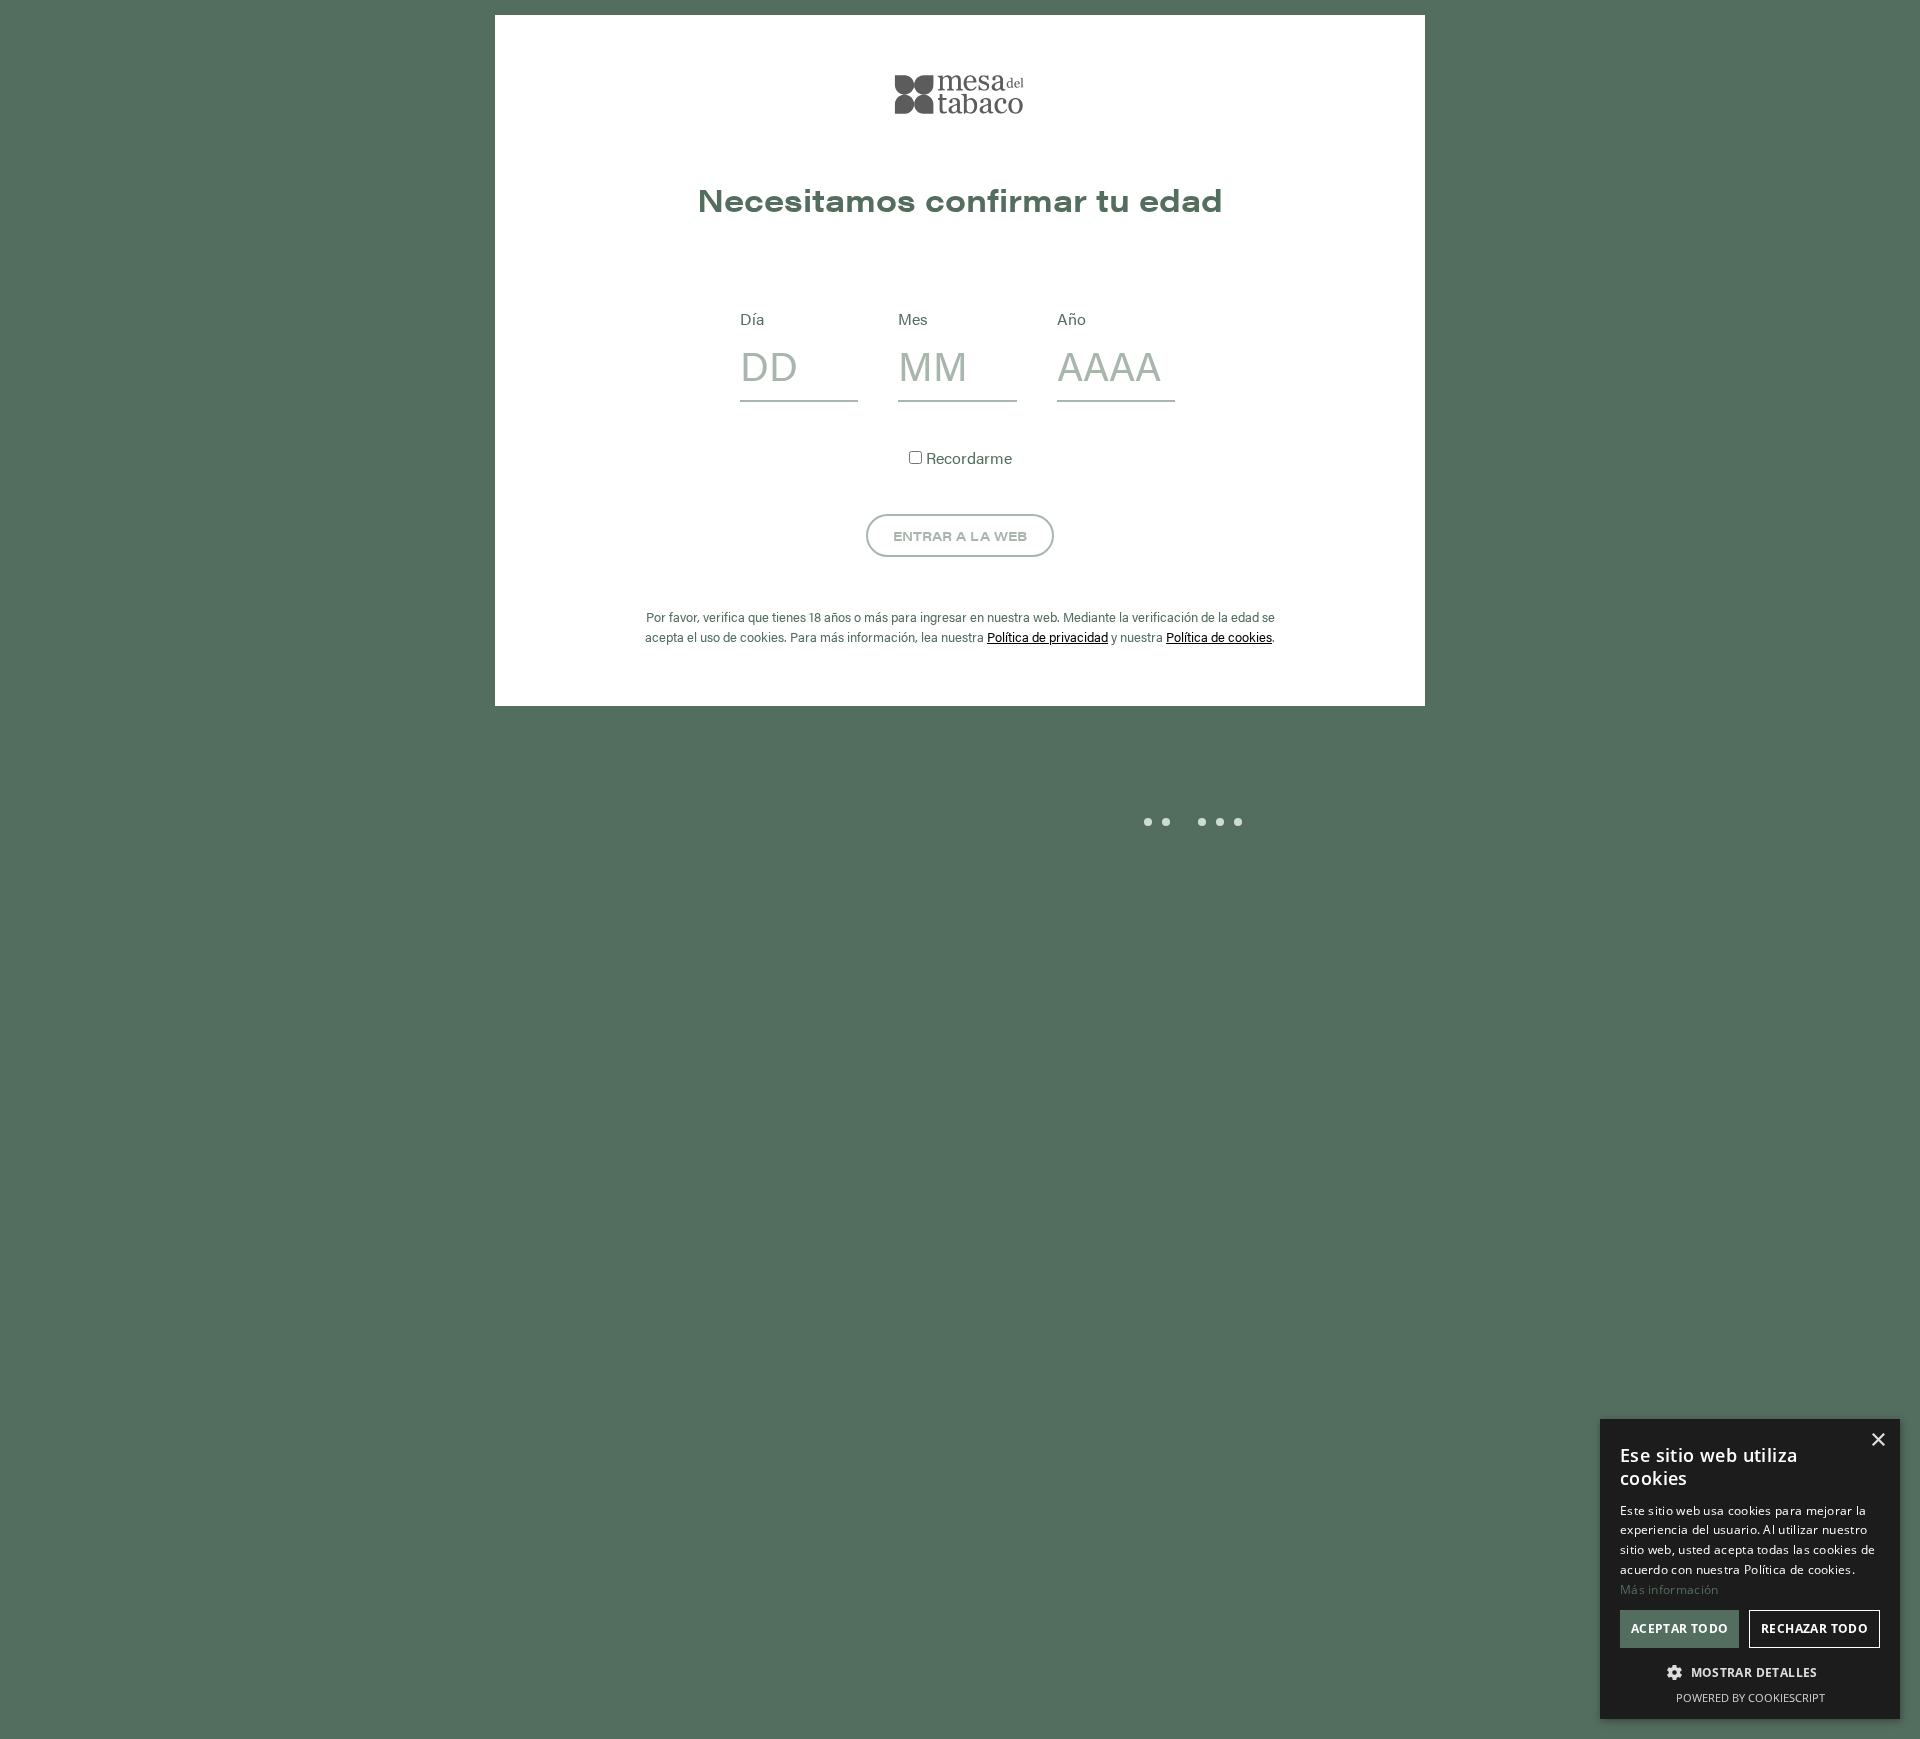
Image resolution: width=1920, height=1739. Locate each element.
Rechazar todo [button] (1814, 1628)
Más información (1669, 1589)
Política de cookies (1219, 636)
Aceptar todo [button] (1680, 1628)
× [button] (1877, 1440)
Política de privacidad (1047, 636)
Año (1071, 318)
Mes (913, 318)
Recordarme (967, 457)
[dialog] (1750, 1569)
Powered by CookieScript (1750, 1697)
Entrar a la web (960, 535)
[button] (1750, 1673)
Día (752, 318)
